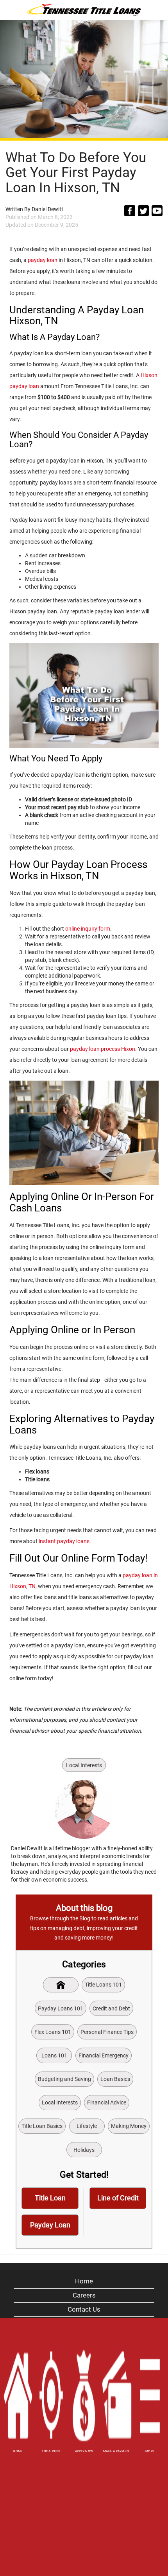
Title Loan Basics (42, 2126)
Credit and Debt (111, 2008)
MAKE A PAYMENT (117, 2451)
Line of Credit (118, 2198)
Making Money (129, 2126)
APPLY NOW (84, 2451)
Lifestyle (87, 2126)
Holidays (84, 2150)
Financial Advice (107, 2102)
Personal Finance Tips (107, 2032)
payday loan (43, 260)
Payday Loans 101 (61, 2008)
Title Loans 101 (103, 1985)
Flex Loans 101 (53, 2032)
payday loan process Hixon (103, 1049)
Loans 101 (54, 2055)
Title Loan (50, 2198)
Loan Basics (115, 2079)
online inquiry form (88, 929)
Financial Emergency (104, 2055)
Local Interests (84, 1765)
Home (84, 2281)
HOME (18, 2451)
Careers (84, 2295)
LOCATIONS (51, 2451)
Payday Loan (50, 2225)
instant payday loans (64, 1541)
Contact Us (84, 2309)
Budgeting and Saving (64, 2079)
